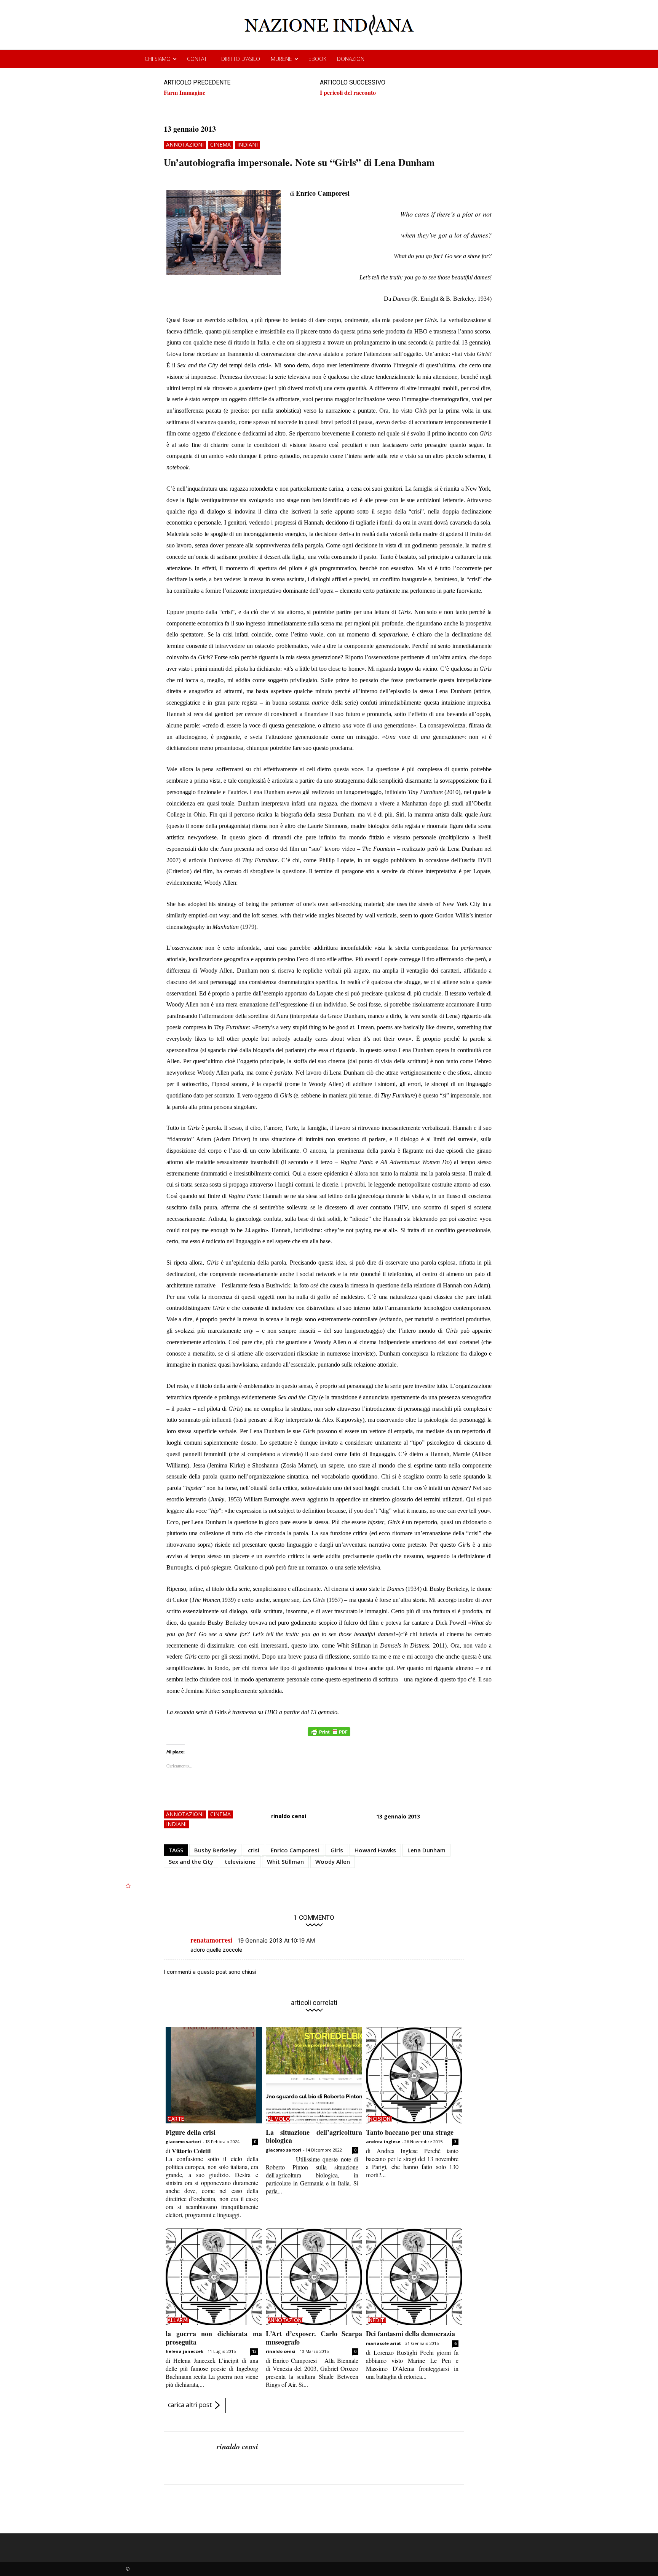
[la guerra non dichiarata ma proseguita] (214, 2277)
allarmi (178, 2320)
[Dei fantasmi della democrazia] (414, 2277)
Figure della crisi (191, 2132)
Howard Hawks (375, 1850)
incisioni (380, 2119)
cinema (220, 144)
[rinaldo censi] (190, 2458)
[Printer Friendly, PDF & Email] (329, 1736)
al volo (279, 2119)
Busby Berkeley (215, 1850)
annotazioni (185, 144)
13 (254, 2351)
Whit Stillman (285, 1861)
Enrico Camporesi (295, 1850)
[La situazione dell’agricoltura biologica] (314, 2075)
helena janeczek (184, 2351)
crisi (254, 1850)
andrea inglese (383, 2141)
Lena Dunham (426, 1850)
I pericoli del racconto (348, 92)
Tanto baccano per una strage (410, 2132)
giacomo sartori (183, 2141)
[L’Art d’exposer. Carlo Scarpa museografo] (314, 2277)
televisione (240, 1861)
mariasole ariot (383, 2343)
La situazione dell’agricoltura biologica (314, 2136)
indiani (248, 144)
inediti (377, 2320)
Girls (337, 1850)
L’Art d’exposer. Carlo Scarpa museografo (314, 2338)
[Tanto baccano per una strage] (414, 2075)
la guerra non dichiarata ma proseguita (214, 2338)
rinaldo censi (289, 1816)
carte (176, 2119)
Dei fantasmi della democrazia (410, 2334)
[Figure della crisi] (214, 2075)
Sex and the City (191, 1861)
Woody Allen (333, 1861)
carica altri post (190, 2405)
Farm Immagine (184, 92)
